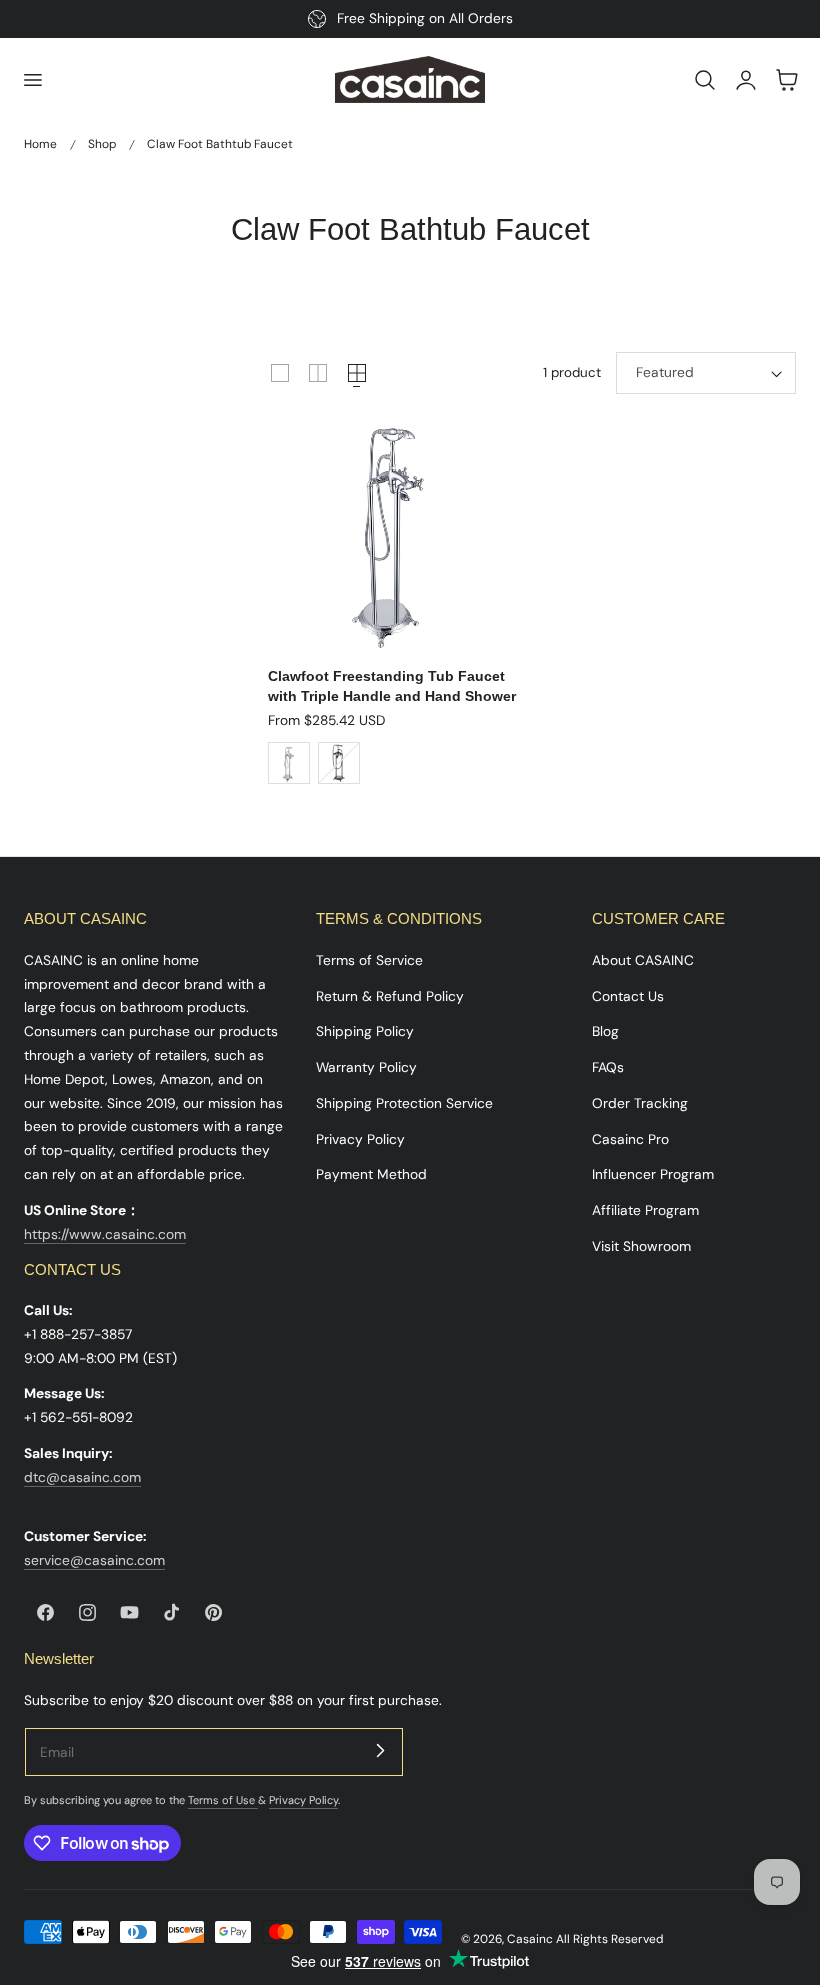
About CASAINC (643, 960)
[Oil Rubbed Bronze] (339, 763)
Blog (605, 1031)
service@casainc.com (94, 1560)
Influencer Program (653, 1174)
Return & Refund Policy (390, 996)
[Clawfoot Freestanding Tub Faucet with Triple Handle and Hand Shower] (393, 528)
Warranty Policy (366, 1067)
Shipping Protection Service (404, 1103)
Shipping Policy (365, 1031)
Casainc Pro (630, 1139)
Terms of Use (223, 1800)
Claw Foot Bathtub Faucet (220, 144)
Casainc (530, 1939)
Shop (102, 144)
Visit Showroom (641, 1246)
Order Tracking (640, 1103)
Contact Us (628, 996)
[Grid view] (280, 373)
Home (40, 144)
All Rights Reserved (609, 1939)
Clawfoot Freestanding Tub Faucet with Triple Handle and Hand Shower (392, 685)
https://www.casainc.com (105, 1234)
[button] (32, 80)
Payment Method (371, 1174)
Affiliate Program (645, 1210)
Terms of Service (369, 960)
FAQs (608, 1067)
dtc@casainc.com (82, 1477)
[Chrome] (289, 763)
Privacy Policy (360, 1139)
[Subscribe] (380, 1751)
